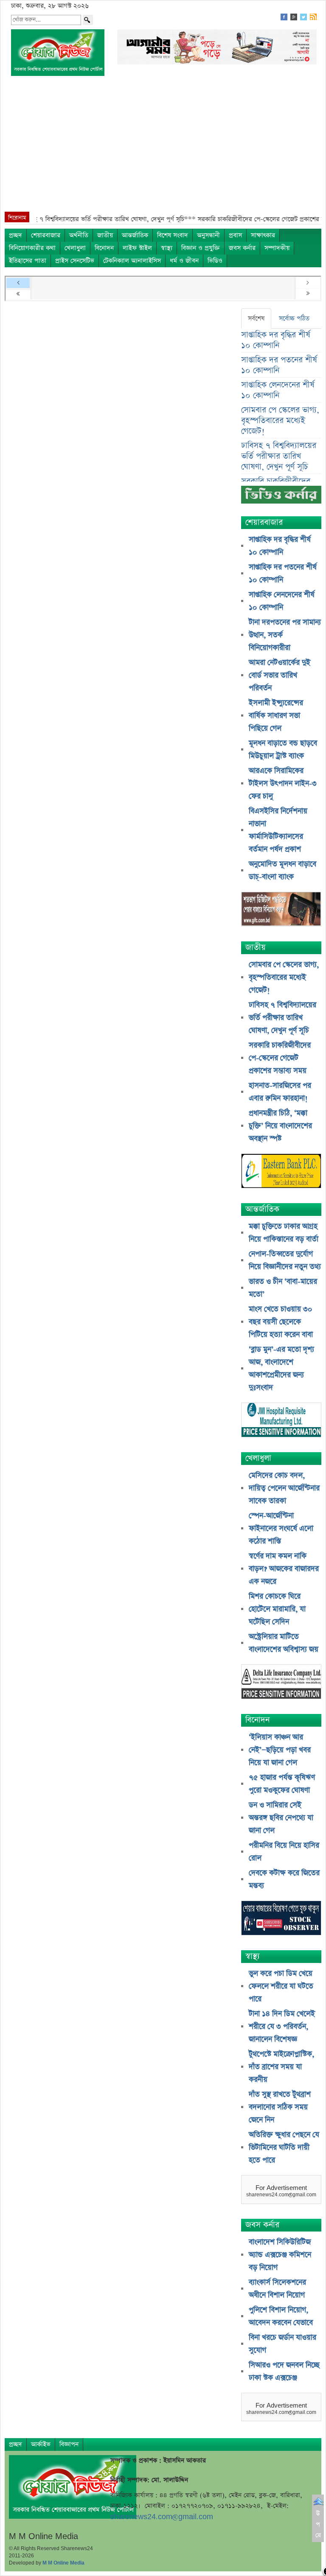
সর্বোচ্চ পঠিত (294, 318)
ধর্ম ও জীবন (184, 261)
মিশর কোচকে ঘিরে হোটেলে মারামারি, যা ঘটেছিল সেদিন (277, 1609)
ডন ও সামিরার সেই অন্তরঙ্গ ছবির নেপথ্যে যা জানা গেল (281, 1818)
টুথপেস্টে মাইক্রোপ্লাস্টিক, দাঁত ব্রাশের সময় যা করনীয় (281, 2067)
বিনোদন (104, 248)
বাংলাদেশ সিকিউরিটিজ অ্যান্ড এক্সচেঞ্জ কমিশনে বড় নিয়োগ (280, 2255)
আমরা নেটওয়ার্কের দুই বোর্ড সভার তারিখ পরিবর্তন (280, 675)
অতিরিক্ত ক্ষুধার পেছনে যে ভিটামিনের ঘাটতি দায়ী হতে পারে (284, 2148)
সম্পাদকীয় (277, 248)
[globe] (281, 910)
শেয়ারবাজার (46, 235)
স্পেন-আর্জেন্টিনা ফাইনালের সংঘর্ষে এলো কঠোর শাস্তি (281, 1529)
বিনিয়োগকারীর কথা (32, 248)
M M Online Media (63, 2563)
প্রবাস (235, 235)
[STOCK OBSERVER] (281, 1919)
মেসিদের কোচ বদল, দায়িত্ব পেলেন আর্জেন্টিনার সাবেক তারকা (284, 1488)
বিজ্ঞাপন (69, 2444)
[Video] (281, 498)
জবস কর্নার (242, 248)
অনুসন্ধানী (208, 235)
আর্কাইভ (41, 2444)
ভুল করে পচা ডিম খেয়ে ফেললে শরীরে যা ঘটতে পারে (281, 1986)
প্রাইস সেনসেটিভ (75, 261)
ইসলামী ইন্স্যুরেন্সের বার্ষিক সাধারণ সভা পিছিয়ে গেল (276, 716)
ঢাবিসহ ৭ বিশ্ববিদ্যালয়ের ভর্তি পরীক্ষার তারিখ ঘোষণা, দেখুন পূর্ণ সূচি (279, 456)
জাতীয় (105, 235)
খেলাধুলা (75, 248)
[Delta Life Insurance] (281, 1683)
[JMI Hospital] (281, 1421)
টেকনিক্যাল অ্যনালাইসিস (132, 261)
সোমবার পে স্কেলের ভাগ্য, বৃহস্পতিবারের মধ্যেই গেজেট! (280, 421)
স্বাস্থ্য (167, 248)
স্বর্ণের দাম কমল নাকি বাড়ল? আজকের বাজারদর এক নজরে (284, 1569)
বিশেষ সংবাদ (173, 235)
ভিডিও (215, 261)
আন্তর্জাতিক (135, 235)
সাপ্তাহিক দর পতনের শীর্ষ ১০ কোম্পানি (279, 365)
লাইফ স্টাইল (137, 248)
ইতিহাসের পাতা (28, 261)
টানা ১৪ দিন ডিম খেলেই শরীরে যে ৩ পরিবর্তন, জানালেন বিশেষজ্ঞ (282, 2027)
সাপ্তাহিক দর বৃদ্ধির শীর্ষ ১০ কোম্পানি (276, 340)
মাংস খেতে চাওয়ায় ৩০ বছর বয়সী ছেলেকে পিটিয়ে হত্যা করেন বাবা (281, 1322)
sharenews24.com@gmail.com (162, 2517)
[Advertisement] (163, 148)
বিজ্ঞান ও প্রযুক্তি (201, 248)
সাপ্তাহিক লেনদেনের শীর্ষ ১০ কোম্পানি (278, 390)
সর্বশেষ (256, 318)
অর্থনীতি (79, 235)
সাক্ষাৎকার (263, 235)
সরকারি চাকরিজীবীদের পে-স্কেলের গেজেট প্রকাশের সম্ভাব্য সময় (280, 1058)
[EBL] (281, 1172)
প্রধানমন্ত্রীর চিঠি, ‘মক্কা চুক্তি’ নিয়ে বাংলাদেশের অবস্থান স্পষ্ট (280, 1126)
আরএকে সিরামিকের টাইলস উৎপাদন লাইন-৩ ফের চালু (283, 784)
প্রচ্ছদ (15, 235)
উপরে (318, 2524)
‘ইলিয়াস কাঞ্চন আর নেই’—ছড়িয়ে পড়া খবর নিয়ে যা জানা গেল (280, 1750)
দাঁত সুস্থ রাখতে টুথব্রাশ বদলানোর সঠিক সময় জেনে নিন (280, 2107)
